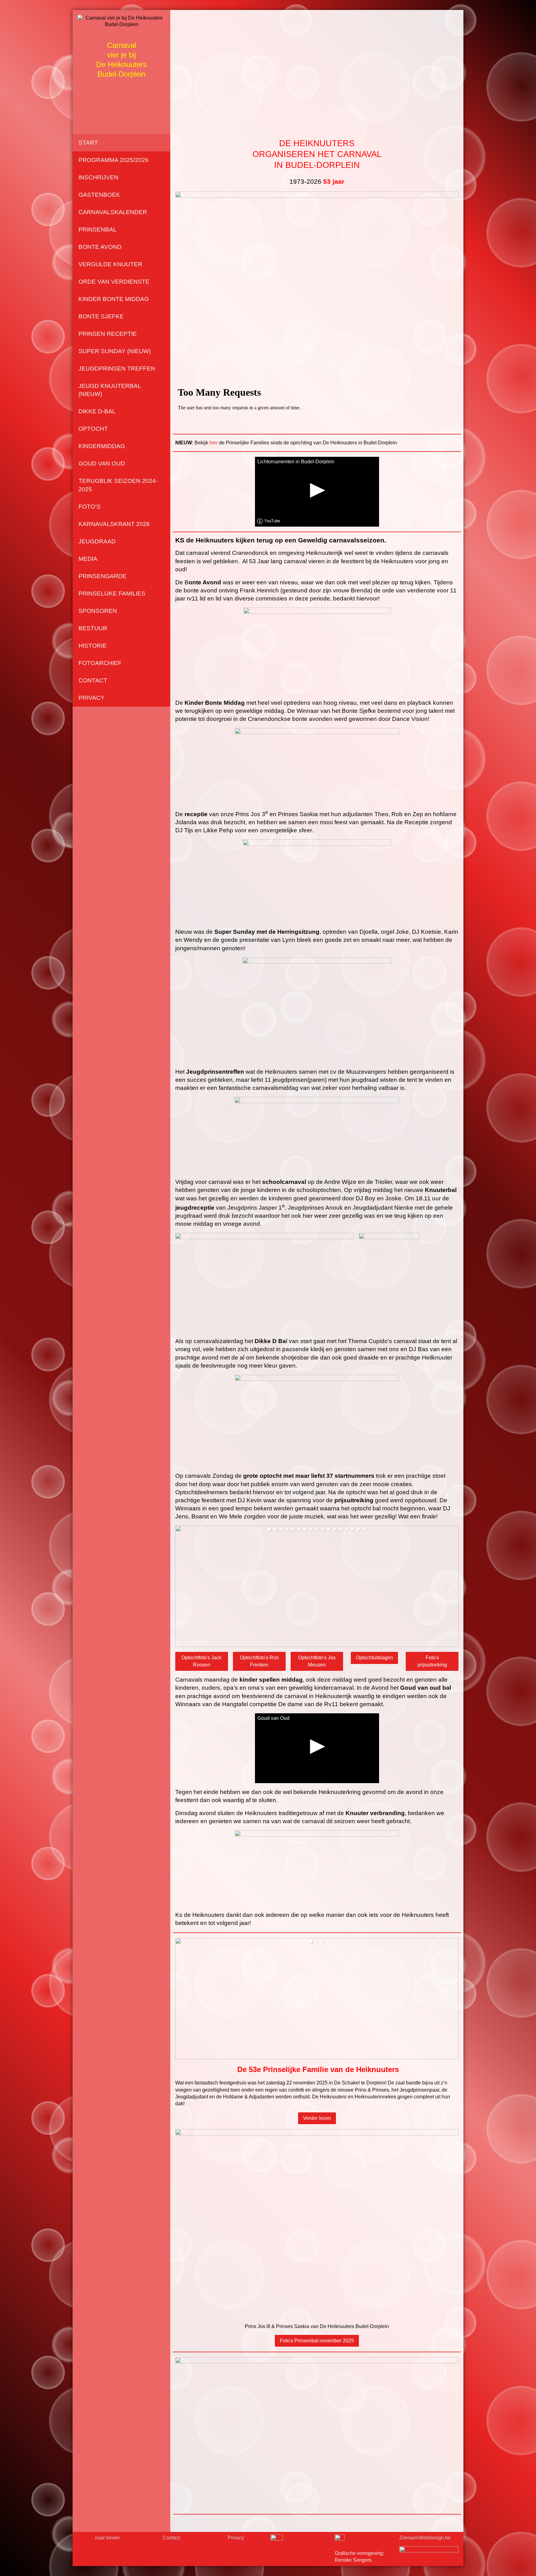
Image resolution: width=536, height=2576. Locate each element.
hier (214, 443)
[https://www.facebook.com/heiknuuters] (277, 2541)
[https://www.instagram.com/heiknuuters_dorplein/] (340, 2540)
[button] (269, 1529)
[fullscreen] (453, 1531)
